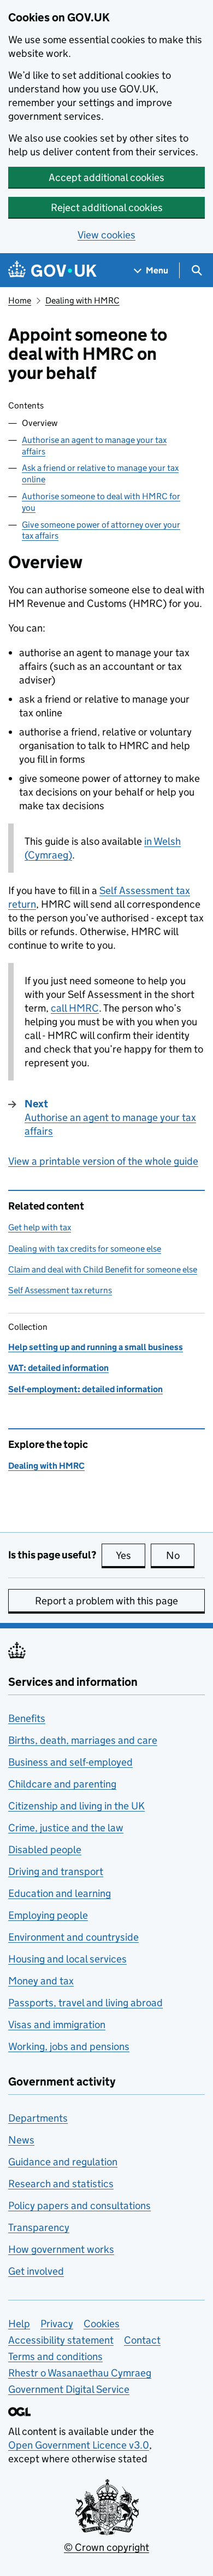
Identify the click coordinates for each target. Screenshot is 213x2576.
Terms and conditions (55, 2356)
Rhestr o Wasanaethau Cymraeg (80, 2373)
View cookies (106, 235)
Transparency (39, 2227)
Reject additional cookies (107, 208)
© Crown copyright (106, 2547)
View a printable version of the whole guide (103, 1161)
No (180, 1555)
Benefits (27, 1718)
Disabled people (45, 1850)
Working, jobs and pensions (69, 2046)
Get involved (36, 2271)
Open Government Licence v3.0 (79, 2445)
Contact (142, 2340)
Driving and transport (56, 1871)
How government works (61, 2249)
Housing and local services (67, 1959)
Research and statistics (61, 2184)
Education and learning (60, 1893)
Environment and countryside (73, 1937)
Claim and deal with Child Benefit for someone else (103, 1269)
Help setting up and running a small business (96, 1347)
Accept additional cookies (106, 177)
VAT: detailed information (58, 1368)
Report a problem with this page (106, 1601)
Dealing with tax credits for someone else (85, 1249)
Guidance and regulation (63, 2162)
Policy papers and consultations (79, 2206)
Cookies (102, 2324)
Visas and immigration (57, 2025)
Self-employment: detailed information (85, 1389)
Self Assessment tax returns (60, 1290)
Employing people (48, 1915)
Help (19, 2324)
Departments (38, 2118)
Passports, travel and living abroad (85, 2003)
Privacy (57, 2324)
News (21, 2140)
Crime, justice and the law (66, 1828)
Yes (131, 1555)
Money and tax (41, 1981)
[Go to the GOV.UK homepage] (52, 270)
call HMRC (75, 1008)
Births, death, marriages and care (83, 1740)
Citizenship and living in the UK (76, 1806)
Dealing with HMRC (82, 300)
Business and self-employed (70, 1762)
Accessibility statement (61, 2340)
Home (20, 300)
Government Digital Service (69, 2389)
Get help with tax (40, 1227)
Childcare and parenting (62, 1784)
